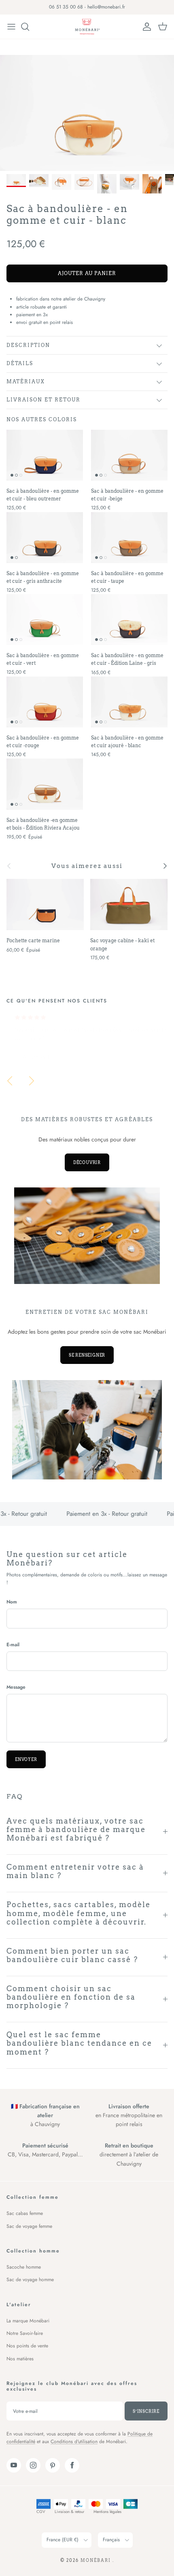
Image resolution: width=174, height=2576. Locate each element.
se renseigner (87, 1355)
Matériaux (26, 381)
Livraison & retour (69, 2512)
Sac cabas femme (25, 2213)
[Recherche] (29, 27)
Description (28, 345)
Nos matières (20, 2359)
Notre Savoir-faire (25, 2333)
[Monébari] (87, 27)
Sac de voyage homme (30, 2280)
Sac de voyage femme (29, 2226)
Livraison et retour (43, 400)
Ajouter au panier (87, 273)
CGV (41, 2512)
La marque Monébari (28, 2321)
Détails (20, 363)
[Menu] (11, 27)
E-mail (13, 1645)
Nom (12, 1602)
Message (16, 1687)
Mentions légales (107, 2512)
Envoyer (26, 1759)
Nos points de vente (27, 2346)
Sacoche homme (24, 2267)
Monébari (97, 2560)
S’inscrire (146, 2411)
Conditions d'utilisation (74, 2442)
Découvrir (87, 1162)
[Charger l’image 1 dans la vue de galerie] (87, 113)
